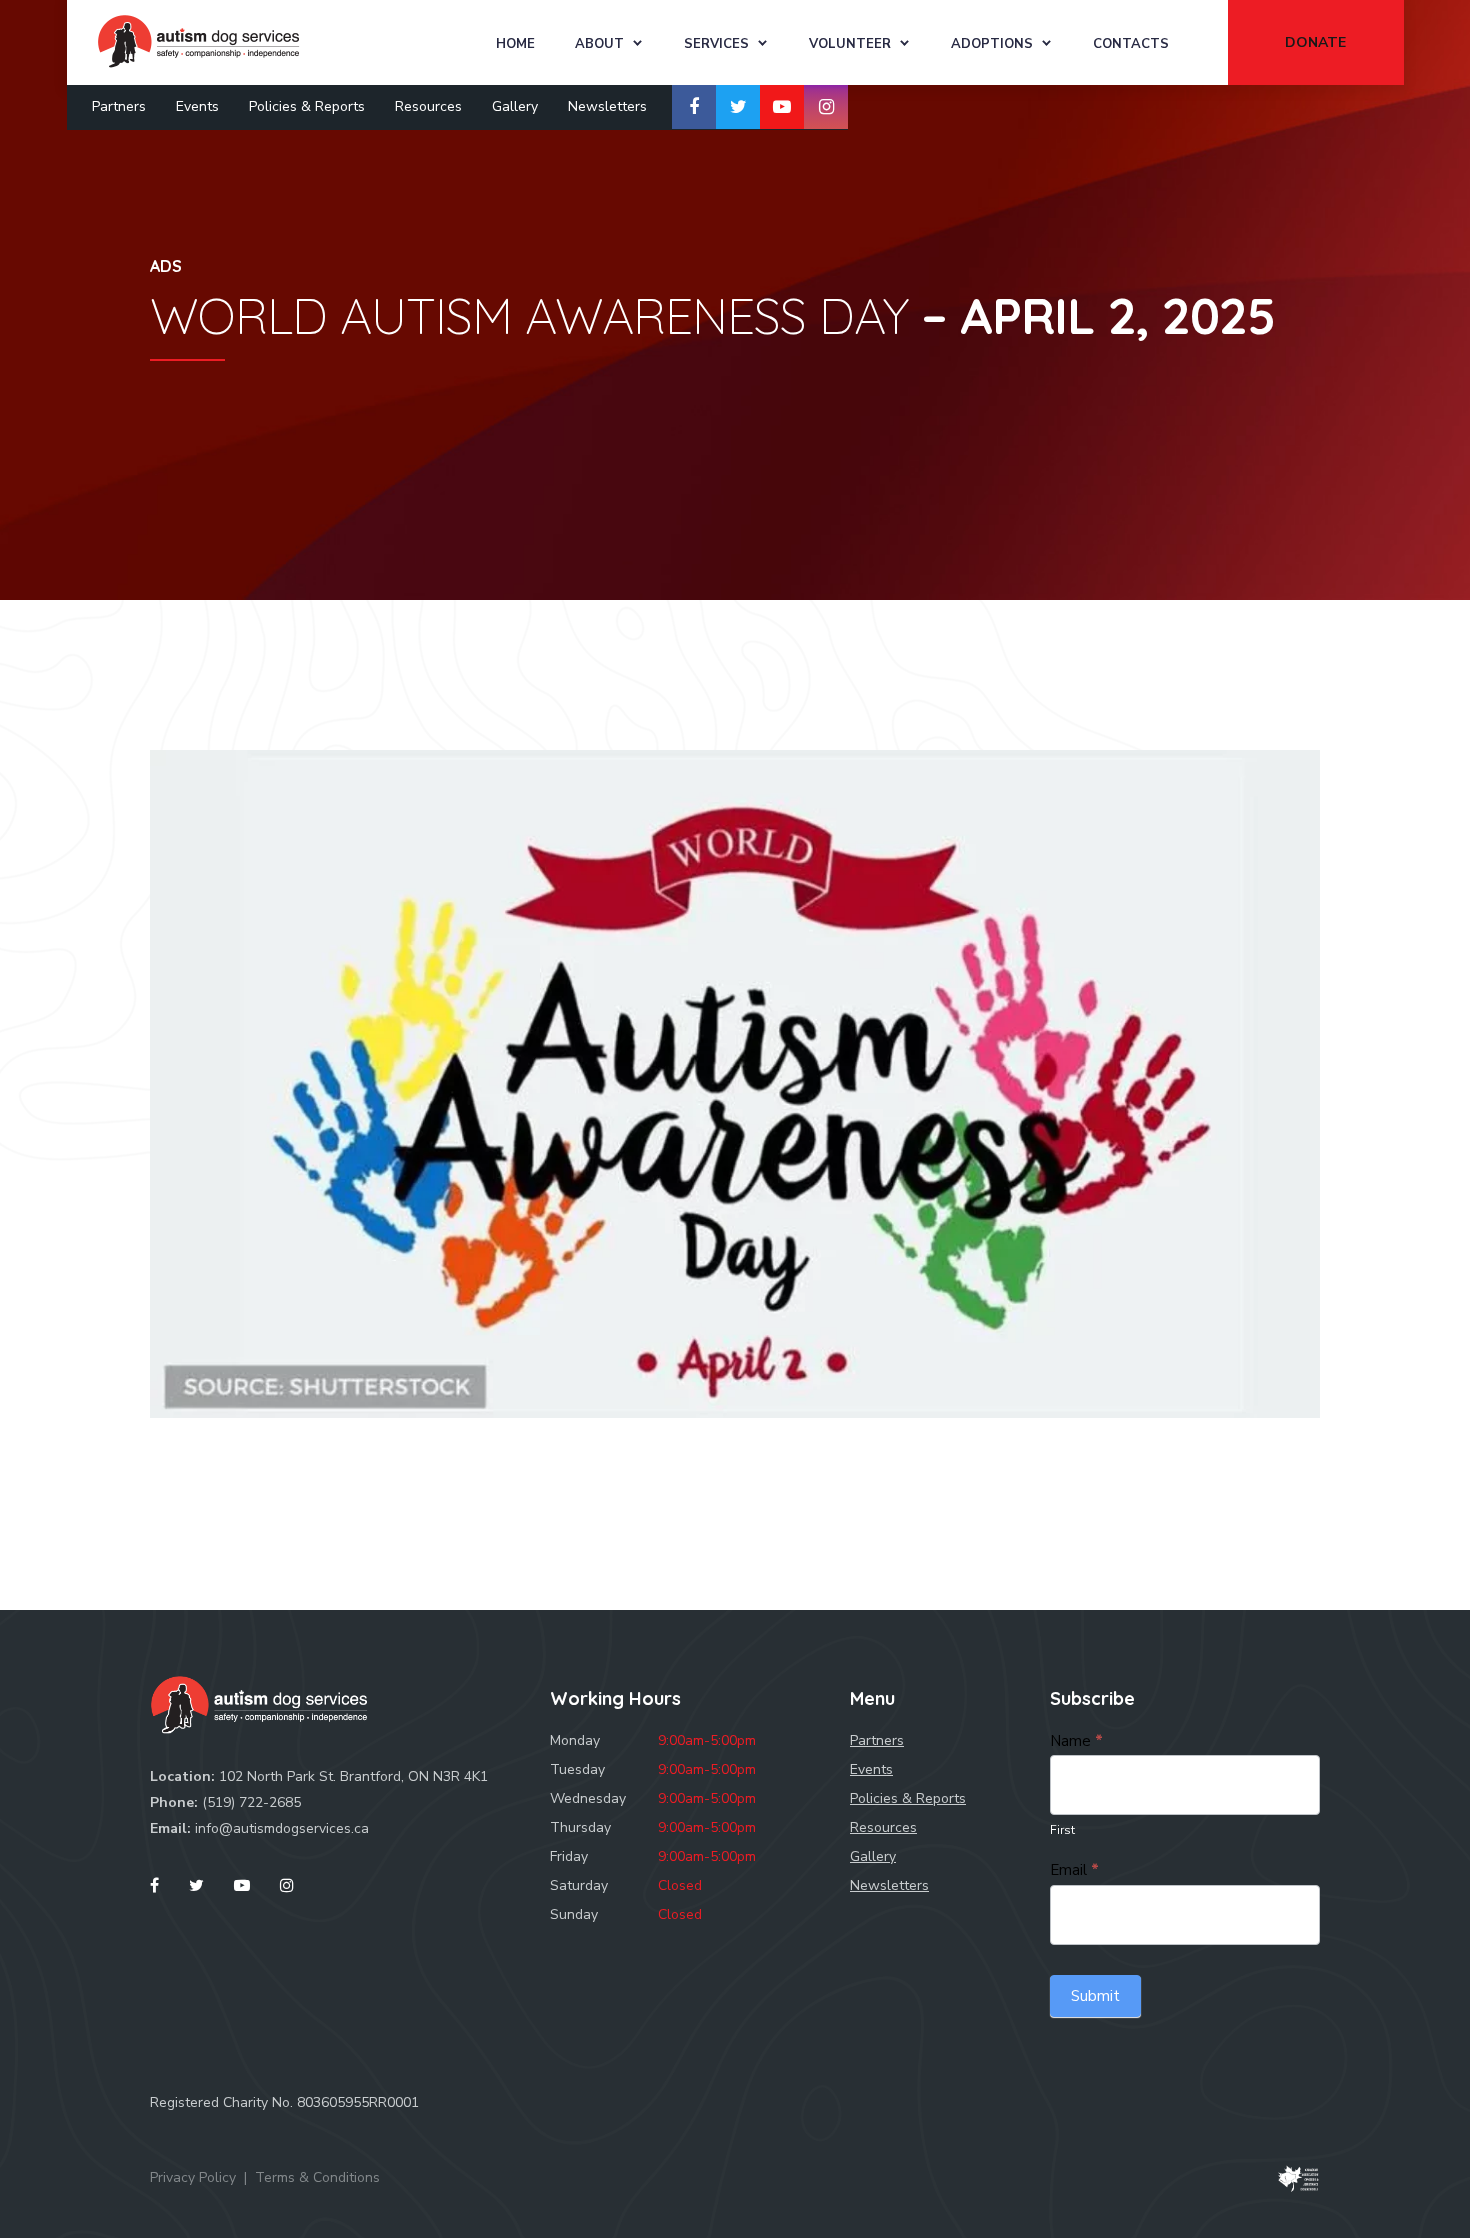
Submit (1095, 1996)
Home (515, 44)
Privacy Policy (193, 2177)
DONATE (1315, 42)
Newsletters (607, 106)
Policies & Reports (307, 106)
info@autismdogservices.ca (282, 1828)
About (599, 44)
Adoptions (992, 44)
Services (716, 44)
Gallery (515, 106)
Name (1076, 1741)
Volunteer (850, 44)
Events (197, 106)
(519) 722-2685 (251, 1802)
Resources (428, 106)
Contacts (1131, 44)
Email (1074, 1870)
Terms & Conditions (317, 2177)
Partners (119, 106)
